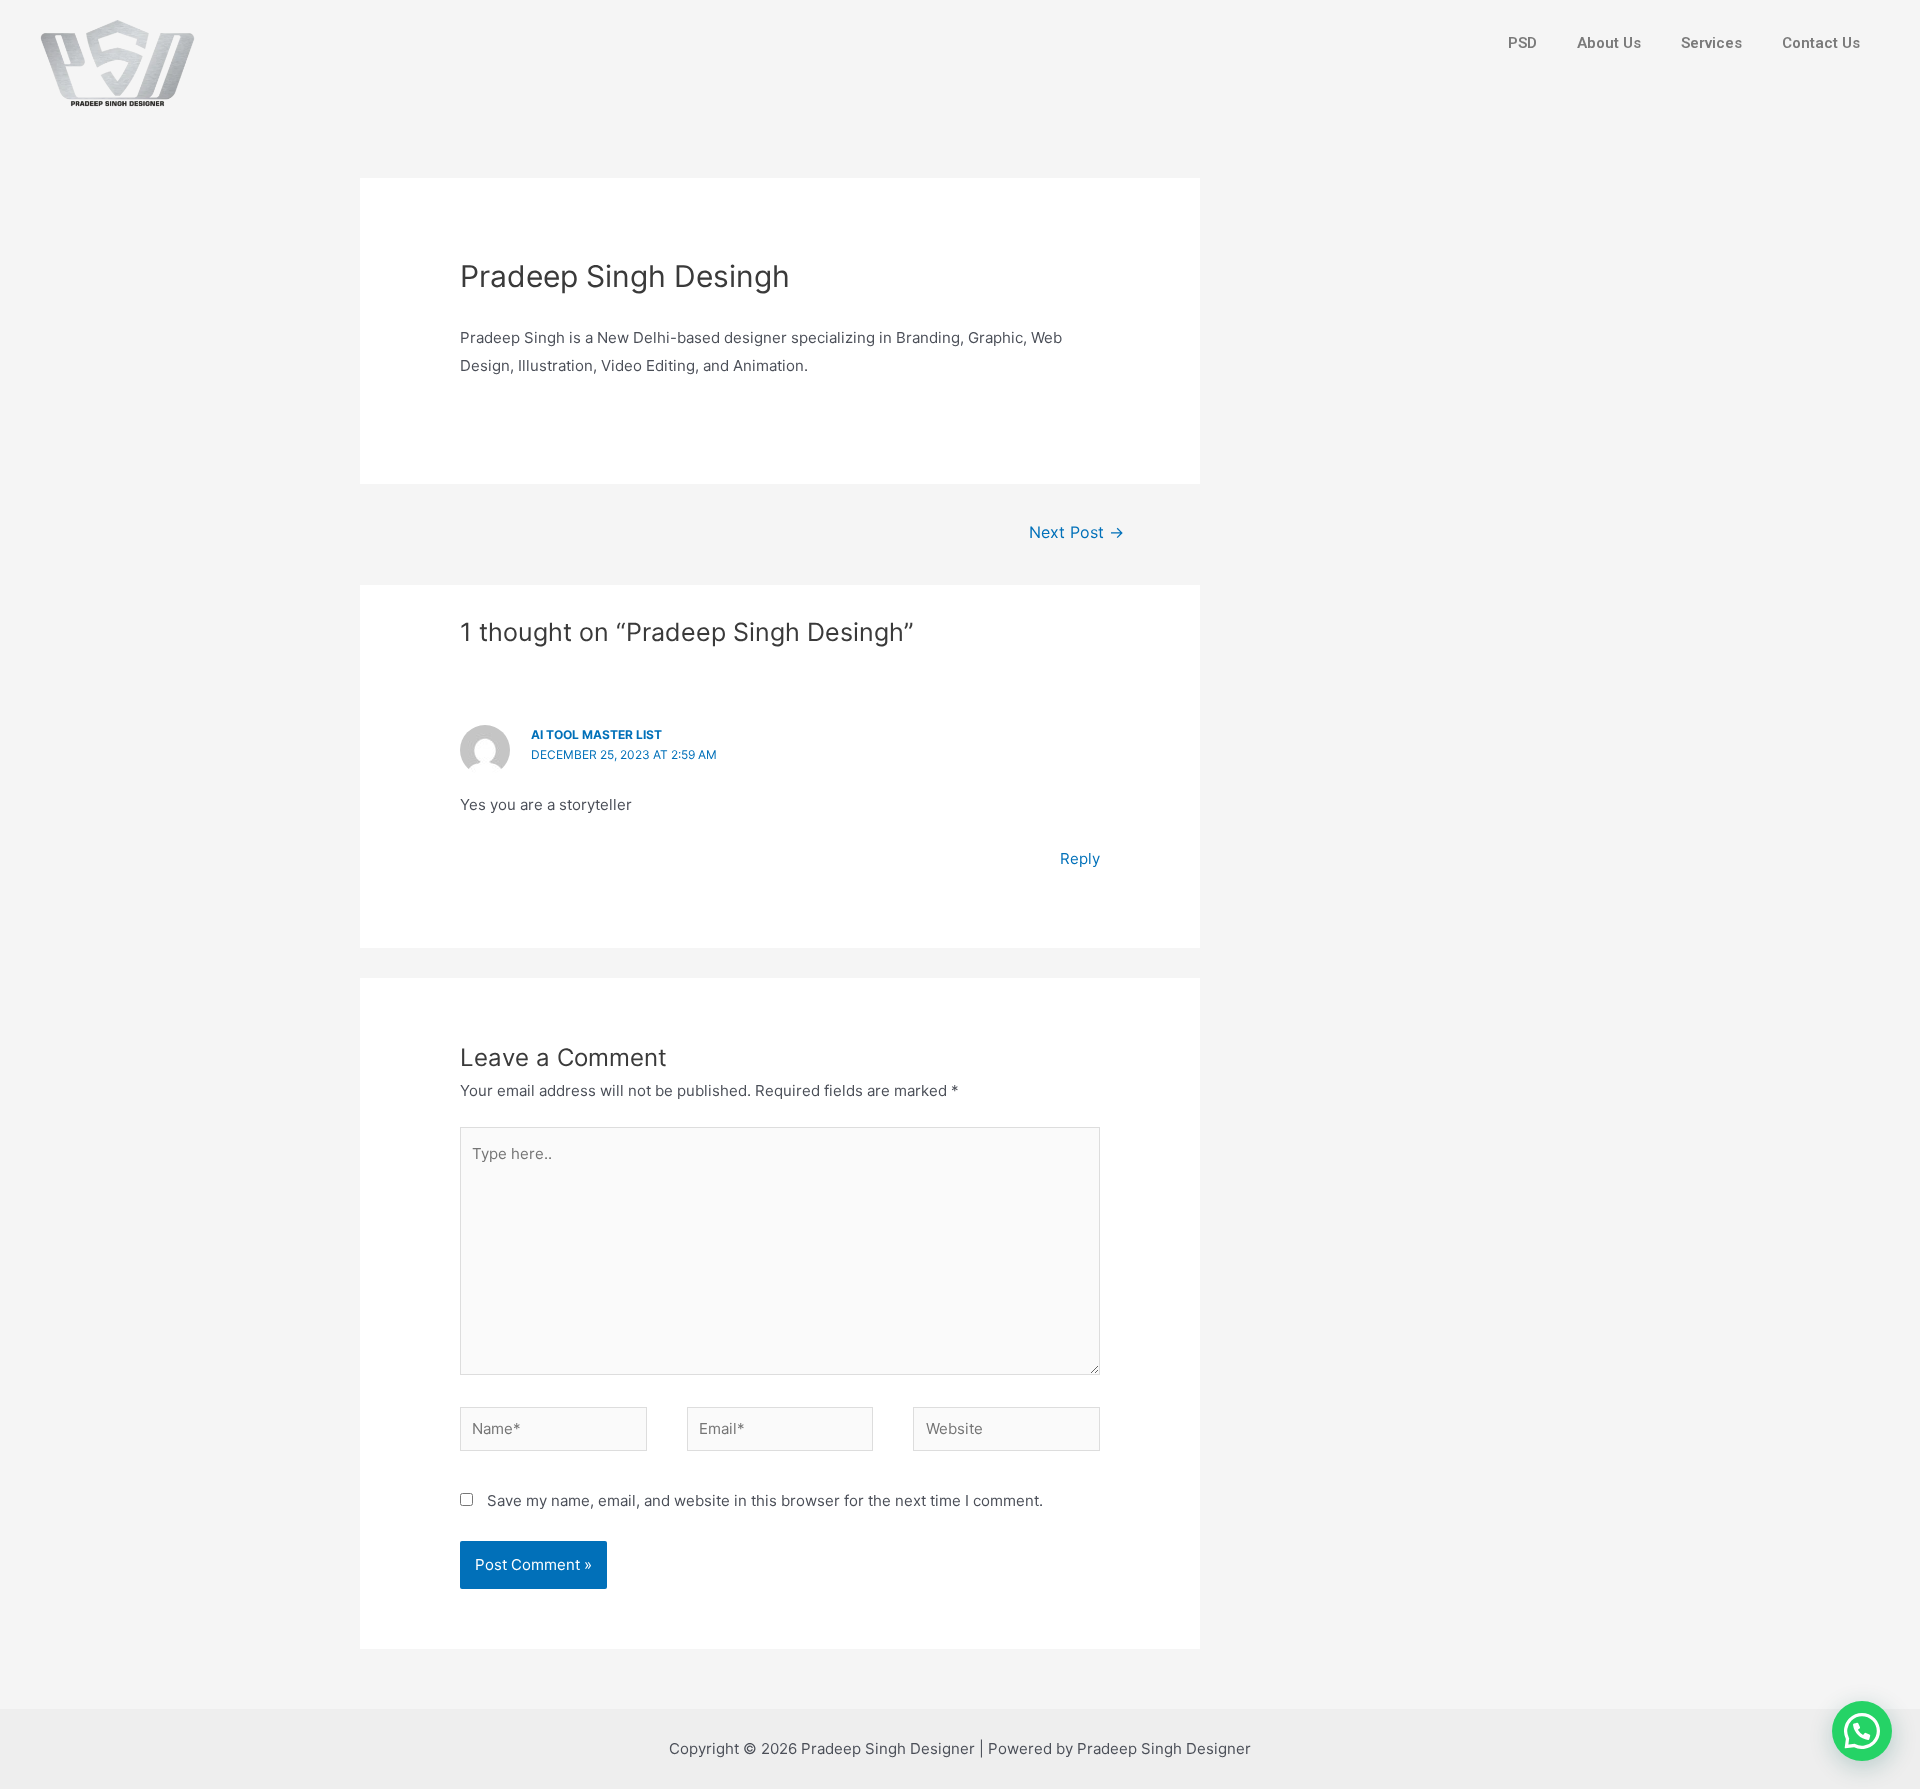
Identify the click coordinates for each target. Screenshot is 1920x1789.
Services (1711, 43)
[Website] (1006, 1432)
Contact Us (1821, 43)
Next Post (1076, 532)
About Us (1609, 43)
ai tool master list (596, 734)
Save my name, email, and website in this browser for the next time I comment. (765, 1500)
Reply (1080, 858)
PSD (1522, 43)
